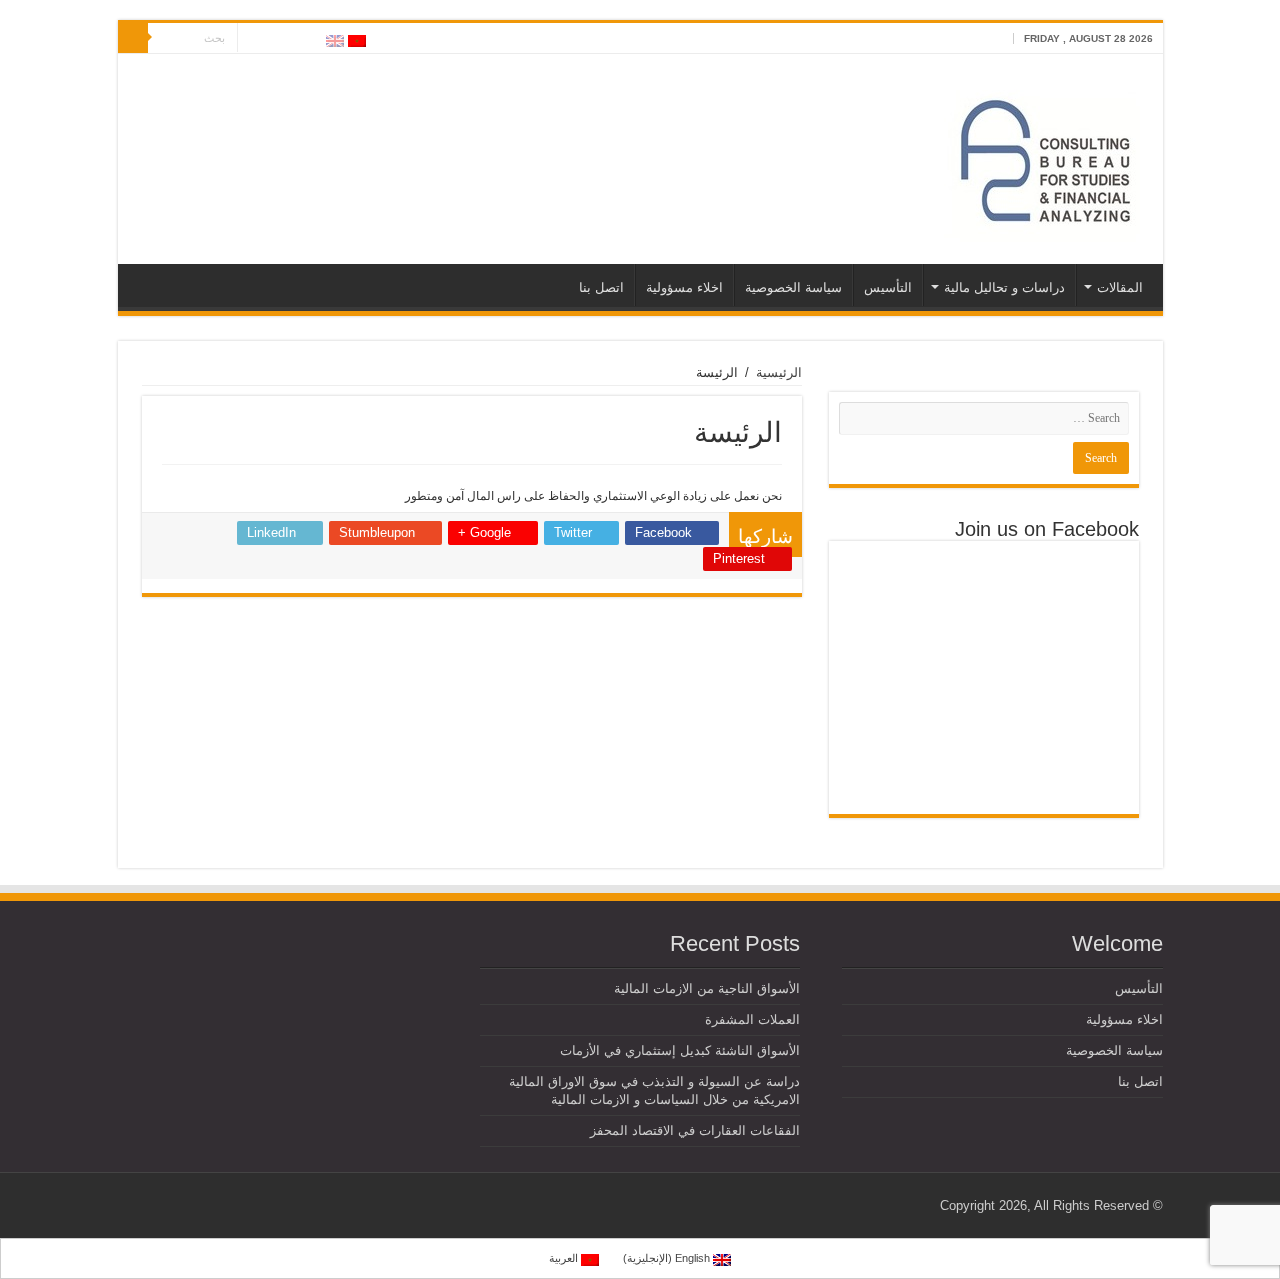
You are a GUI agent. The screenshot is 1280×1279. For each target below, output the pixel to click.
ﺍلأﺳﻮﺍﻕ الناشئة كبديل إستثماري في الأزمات (680, 1050)
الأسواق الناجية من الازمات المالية (707, 988)
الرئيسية (779, 372)
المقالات (1120, 287)
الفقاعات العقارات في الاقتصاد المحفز (695, 1130)
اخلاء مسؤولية (684, 287)
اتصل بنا (601, 287)
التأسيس (888, 287)
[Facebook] (290, 39)
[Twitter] (271, 39)
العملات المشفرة (752, 1019)
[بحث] (133, 38)
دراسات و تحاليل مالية (1004, 287)
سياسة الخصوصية (793, 287)
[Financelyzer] (1046, 155)
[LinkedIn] (252, 39)
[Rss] (309, 39)
